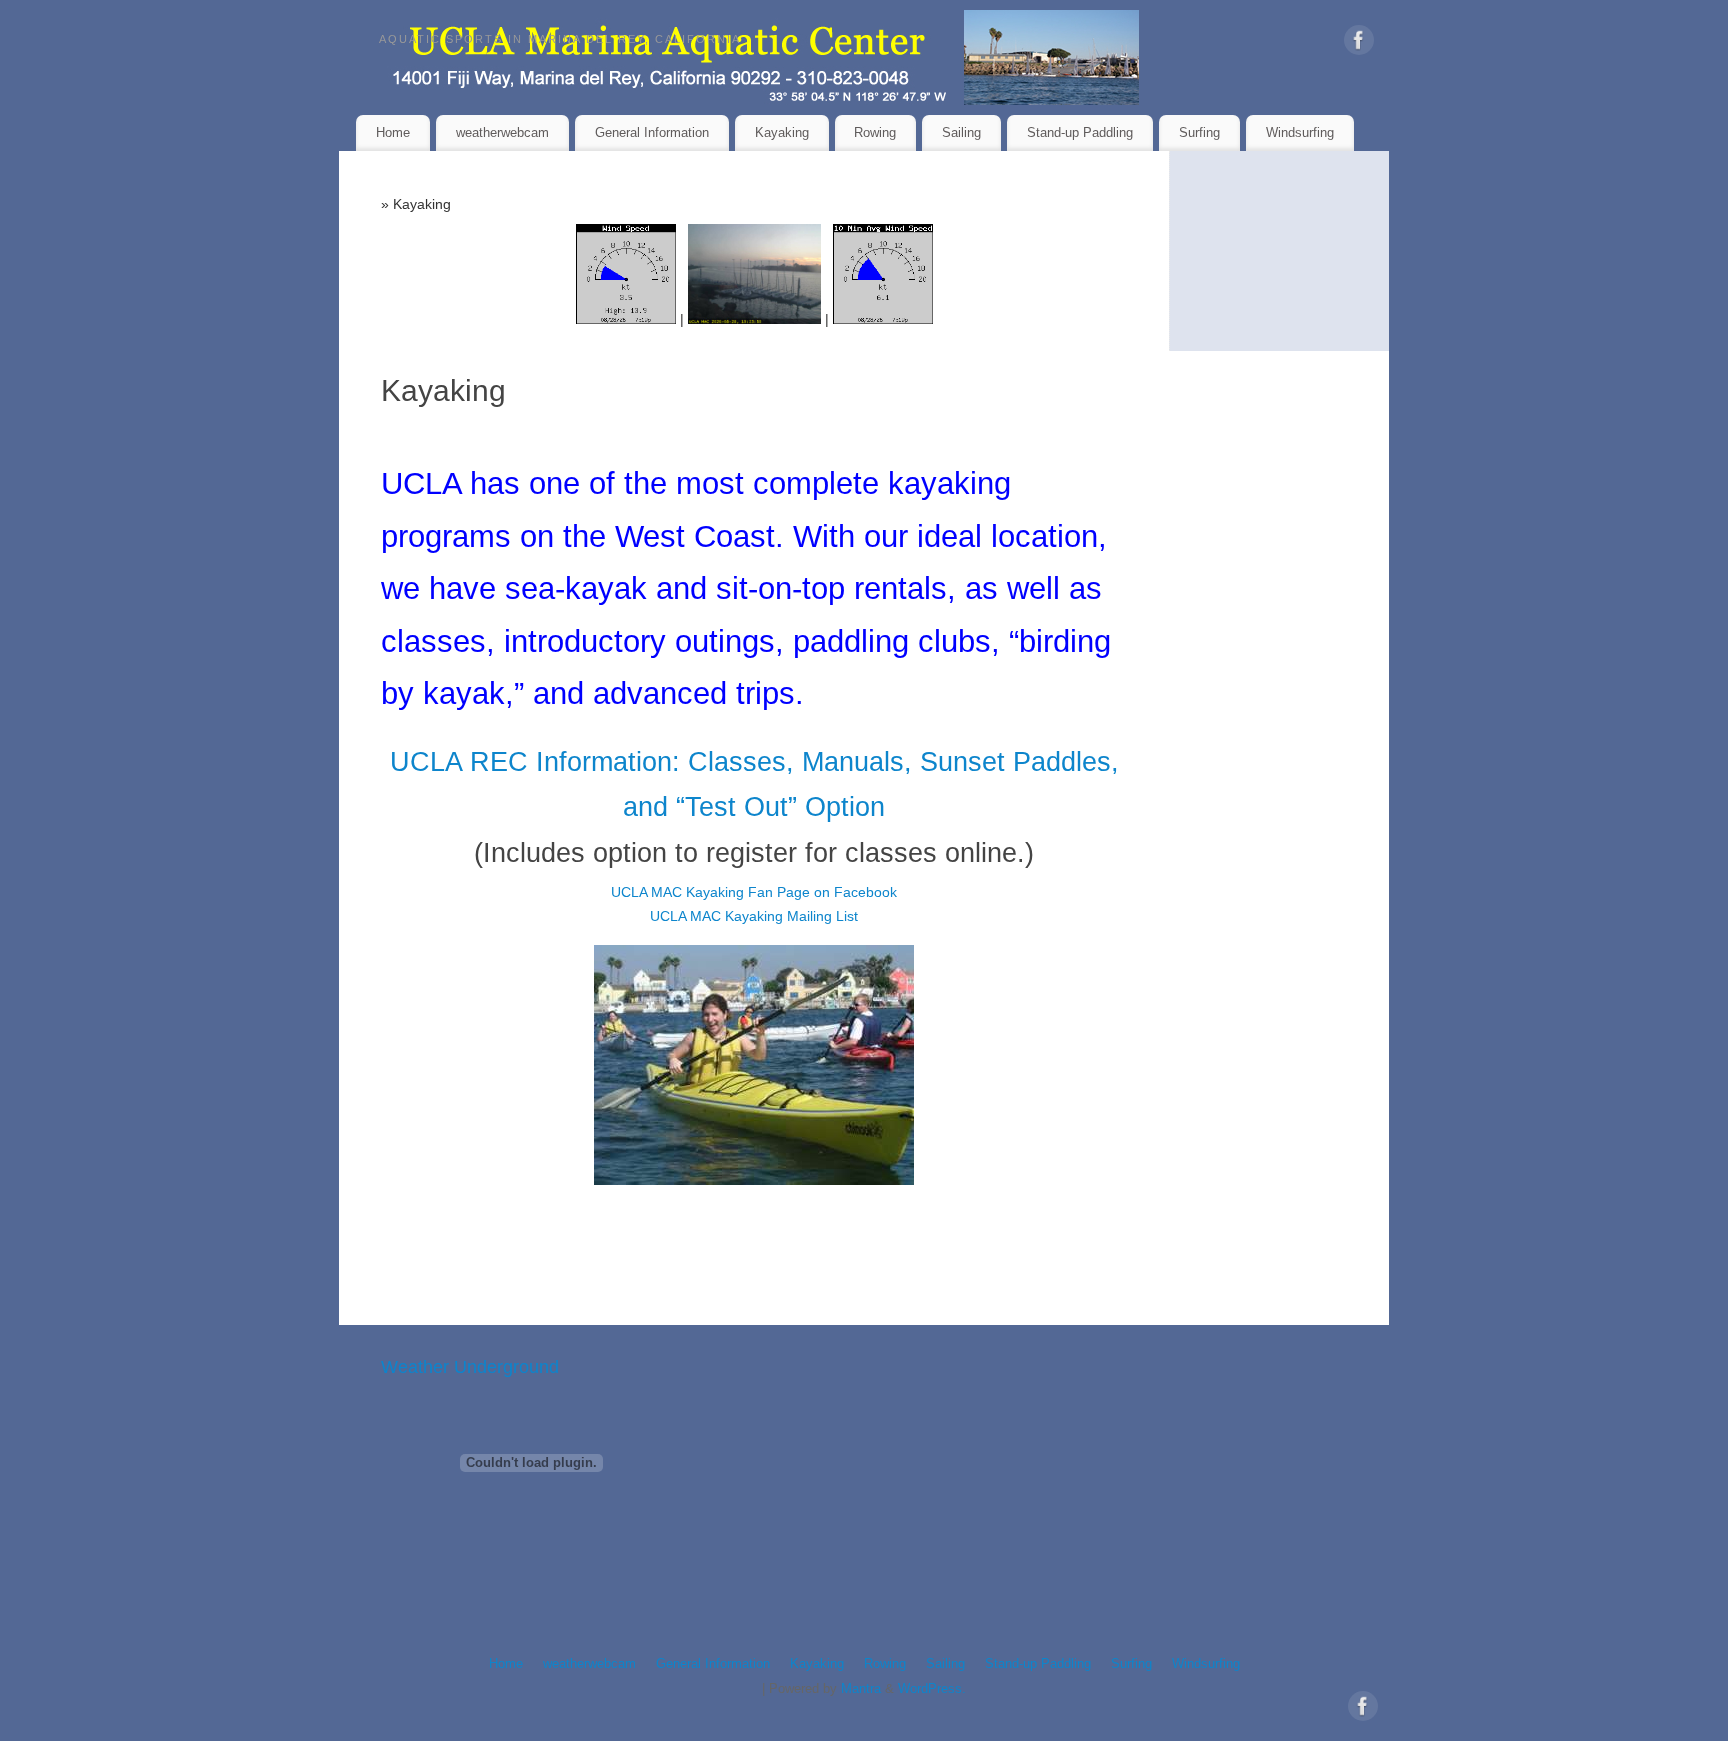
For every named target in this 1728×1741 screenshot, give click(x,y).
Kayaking (782, 132)
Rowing (875, 132)
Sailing (961, 132)
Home (393, 132)
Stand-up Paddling (1080, 132)
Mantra (861, 1689)
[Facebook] (1359, 44)
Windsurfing (1300, 132)
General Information (652, 132)
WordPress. (932, 1689)
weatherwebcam (502, 132)
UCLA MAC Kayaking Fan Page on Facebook (754, 892)
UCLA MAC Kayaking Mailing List (754, 916)
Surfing (1199, 132)
